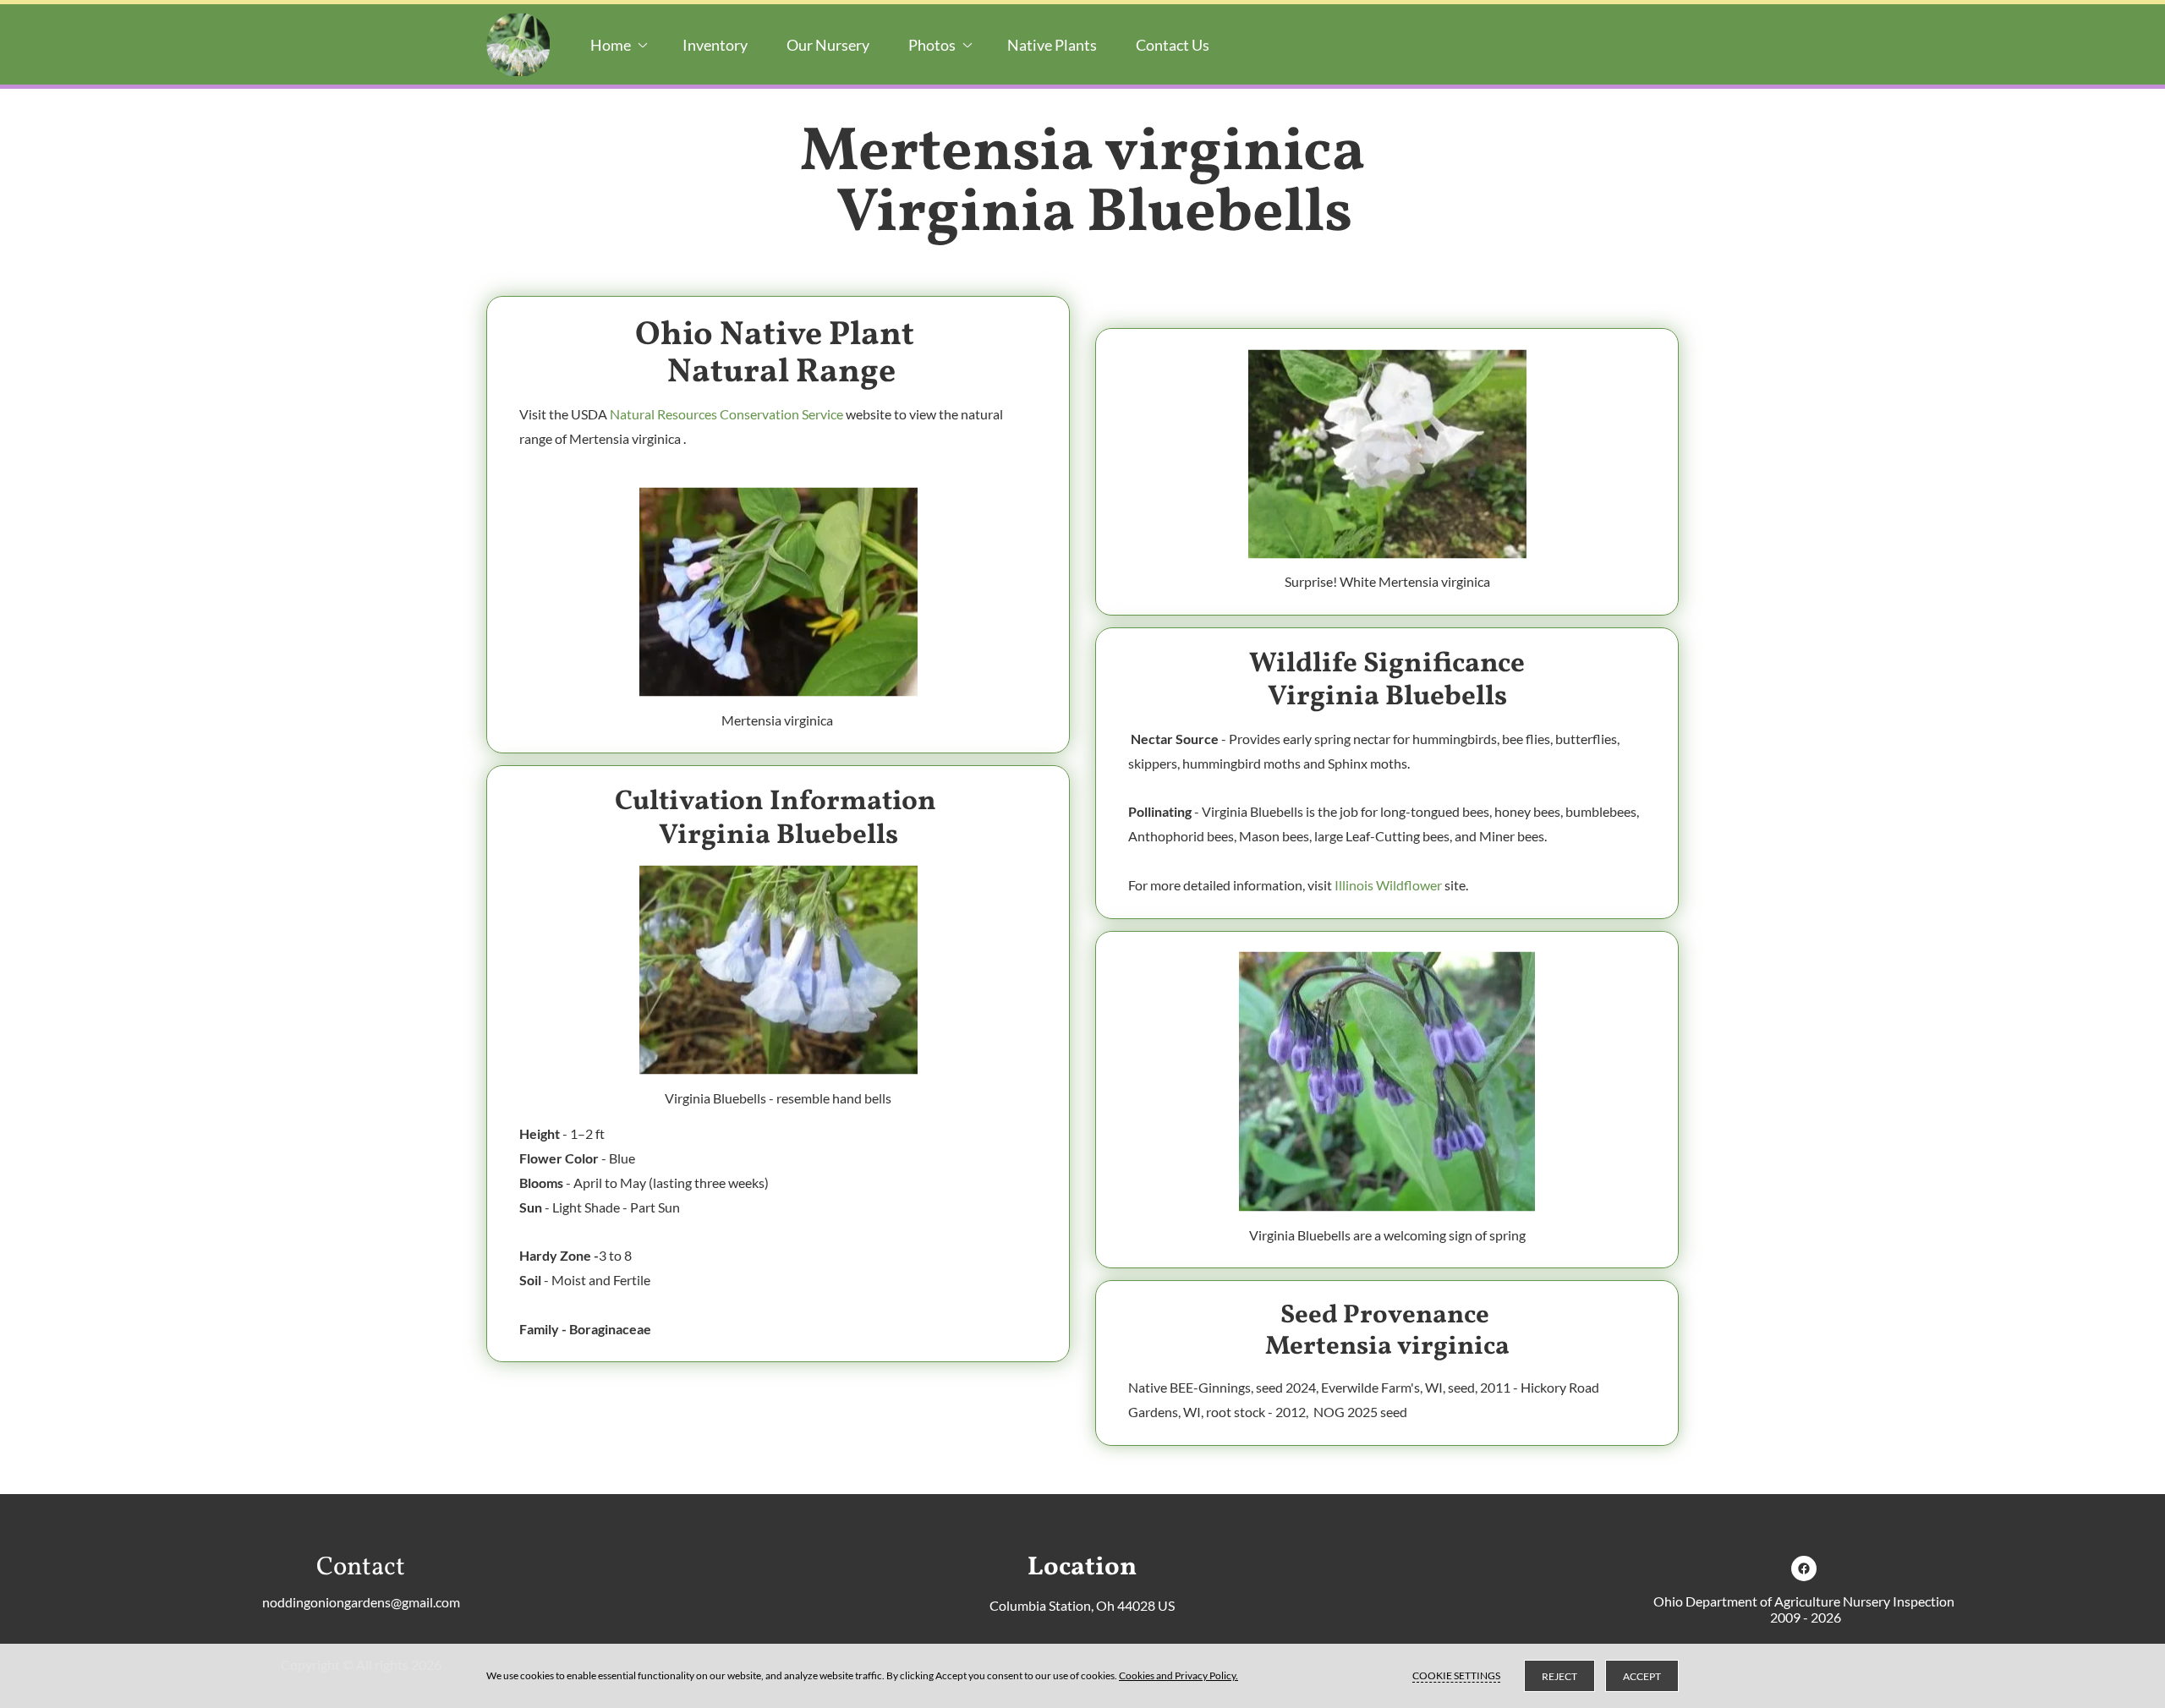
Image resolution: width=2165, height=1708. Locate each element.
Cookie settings (1456, 1675)
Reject (1559, 1676)
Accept (1642, 1676)
